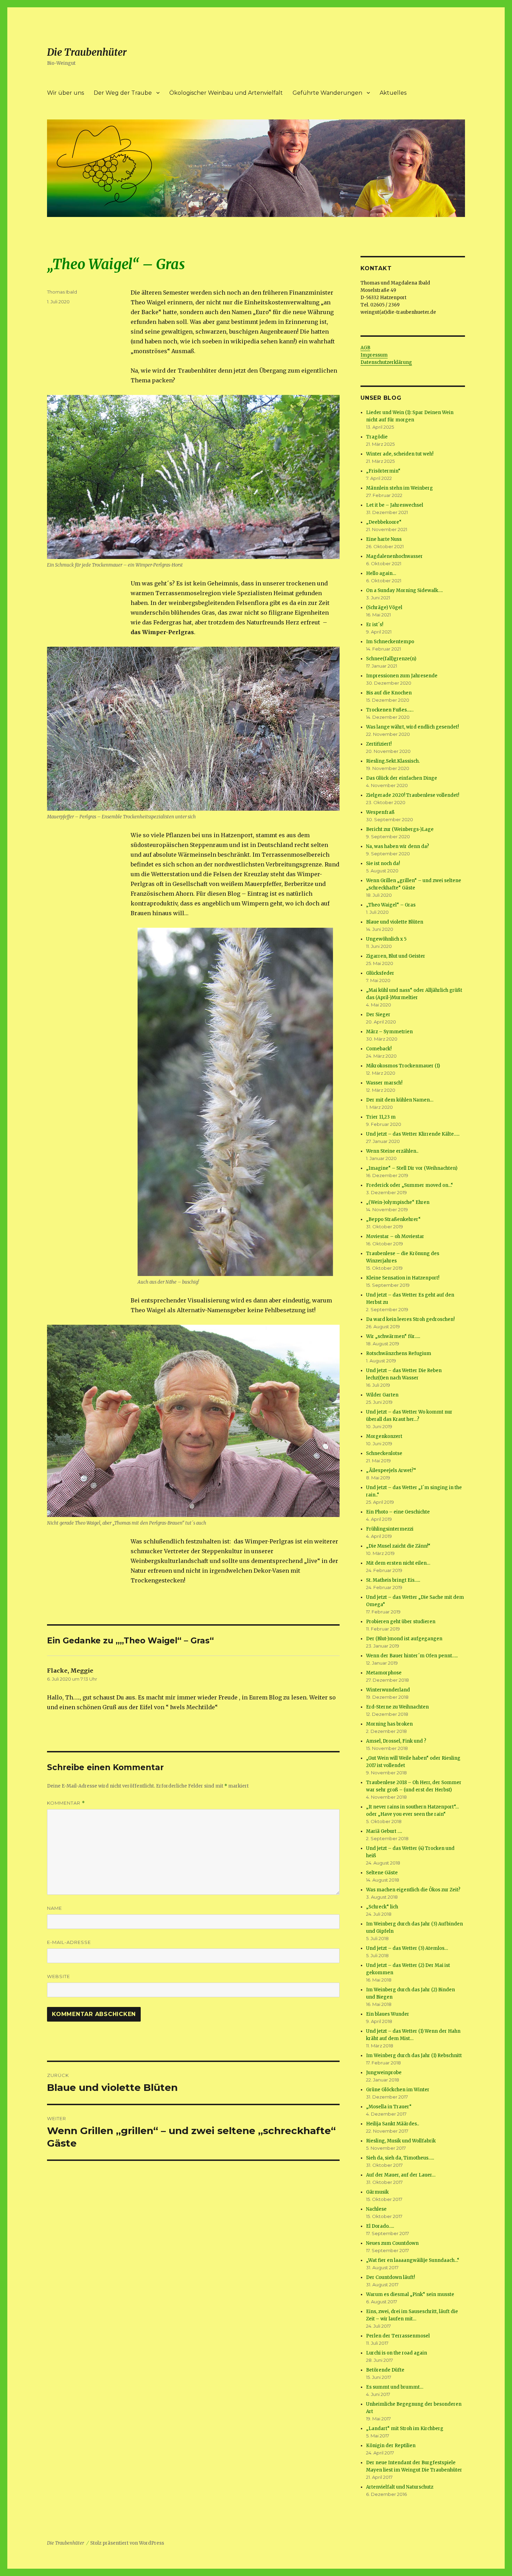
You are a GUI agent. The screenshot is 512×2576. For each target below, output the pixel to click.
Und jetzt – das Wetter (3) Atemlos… (407, 1948)
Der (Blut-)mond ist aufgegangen (404, 1639)
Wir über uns (65, 93)
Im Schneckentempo (390, 642)
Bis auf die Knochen (389, 693)
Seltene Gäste (382, 1873)
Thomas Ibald (62, 292)
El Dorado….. (380, 2226)
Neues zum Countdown (392, 2243)
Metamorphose (384, 1673)
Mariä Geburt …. (384, 1831)
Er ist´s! (375, 625)
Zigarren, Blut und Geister (396, 956)
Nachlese (376, 2209)
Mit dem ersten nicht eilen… (398, 1563)
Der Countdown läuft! (390, 2277)
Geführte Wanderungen (327, 93)
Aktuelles (393, 93)
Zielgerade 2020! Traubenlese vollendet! (413, 795)
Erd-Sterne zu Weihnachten (397, 1707)
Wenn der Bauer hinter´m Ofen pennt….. (412, 1656)
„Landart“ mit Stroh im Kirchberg (405, 2429)
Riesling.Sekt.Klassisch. (393, 761)
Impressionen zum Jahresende (402, 676)
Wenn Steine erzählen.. (392, 1151)
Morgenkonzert (384, 1436)
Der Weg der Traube (123, 93)
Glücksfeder (380, 973)
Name (55, 1908)
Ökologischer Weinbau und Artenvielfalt (226, 93)
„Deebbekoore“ (384, 522)
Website (59, 1976)
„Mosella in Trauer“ (389, 2107)
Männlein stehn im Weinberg (399, 488)
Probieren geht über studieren (401, 1622)
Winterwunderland (388, 1690)
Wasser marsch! (384, 1083)
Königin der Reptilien (391, 2446)
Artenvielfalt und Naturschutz (400, 2487)
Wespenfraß (380, 812)
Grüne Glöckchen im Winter (398, 2090)
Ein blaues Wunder (388, 2014)
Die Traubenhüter (87, 52)
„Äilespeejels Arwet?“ (391, 1470)
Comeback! (379, 1049)
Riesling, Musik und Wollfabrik (401, 2141)
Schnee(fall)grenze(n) (391, 659)
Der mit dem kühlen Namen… (400, 1100)
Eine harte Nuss (384, 539)
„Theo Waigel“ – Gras (391, 905)
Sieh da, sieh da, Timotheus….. (400, 2158)
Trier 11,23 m (381, 1117)
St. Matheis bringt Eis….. (393, 1580)
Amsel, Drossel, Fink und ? (396, 1741)
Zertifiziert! (379, 744)
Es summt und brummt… (395, 2387)
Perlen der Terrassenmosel (398, 2336)
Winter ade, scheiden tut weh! (400, 454)
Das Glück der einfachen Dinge (402, 778)
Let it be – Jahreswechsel (395, 505)
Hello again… (381, 573)
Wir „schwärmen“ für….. (393, 1336)
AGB (365, 348)
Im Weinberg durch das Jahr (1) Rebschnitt (414, 2056)
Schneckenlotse (384, 1453)
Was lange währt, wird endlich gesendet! (412, 727)
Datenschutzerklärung (386, 362)
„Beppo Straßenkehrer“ (393, 1219)
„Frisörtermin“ (383, 471)
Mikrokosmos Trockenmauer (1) (403, 1066)
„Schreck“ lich (382, 1907)
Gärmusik (377, 2192)
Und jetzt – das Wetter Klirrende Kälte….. (413, 1134)
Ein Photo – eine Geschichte (398, 1512)
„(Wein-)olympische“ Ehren (398, 1202)
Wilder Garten (382, 1395)
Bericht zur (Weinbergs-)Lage (400, 829)
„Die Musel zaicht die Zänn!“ (398, 1546)
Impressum (374, 355)
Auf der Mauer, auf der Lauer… (401, 2175)
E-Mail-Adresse (69, 1942)
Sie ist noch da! (383, 863)
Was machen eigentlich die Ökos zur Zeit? (413, 1890)
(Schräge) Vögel (384, 608)
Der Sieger (378, 1015)
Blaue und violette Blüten (395, 922)
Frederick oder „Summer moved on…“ (410, 1185)
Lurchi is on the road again (397, 2353)
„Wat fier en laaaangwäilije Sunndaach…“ (413, 2260)
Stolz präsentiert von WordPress (127, 2543)
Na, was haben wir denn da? (398, 846)
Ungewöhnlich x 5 (386, 939)
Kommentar (66, 1803)
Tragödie (377, 437)
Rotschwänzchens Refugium (399, 1353)
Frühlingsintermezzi (390, 1529)
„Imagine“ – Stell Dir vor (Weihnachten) (412, 1168)
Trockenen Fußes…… (390, 710)
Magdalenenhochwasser (394, 556)
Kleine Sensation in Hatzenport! (403, 1278)
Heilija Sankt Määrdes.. (393, 2124)
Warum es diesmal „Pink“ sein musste (410, 2294)
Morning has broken (389, 1724)
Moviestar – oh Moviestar (395, 1236)
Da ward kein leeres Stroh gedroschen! (410, 1319)
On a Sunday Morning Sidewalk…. (404, 590)
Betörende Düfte (385, 2370)
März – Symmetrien (389, 1032)
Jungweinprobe (384, 2073)
